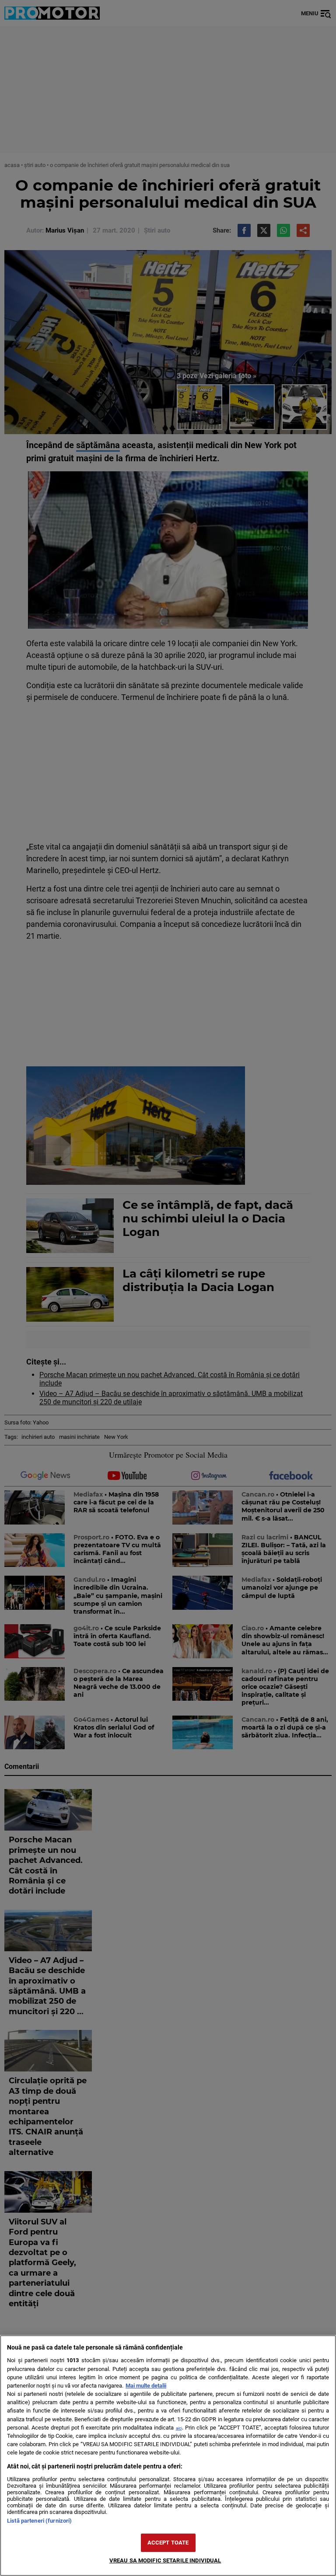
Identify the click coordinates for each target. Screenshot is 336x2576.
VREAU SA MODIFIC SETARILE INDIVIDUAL (165, 2560)
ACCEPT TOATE (168, 2543)
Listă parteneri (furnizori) (39, 2521)
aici (179, 2428)
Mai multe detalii (146, 2386)
